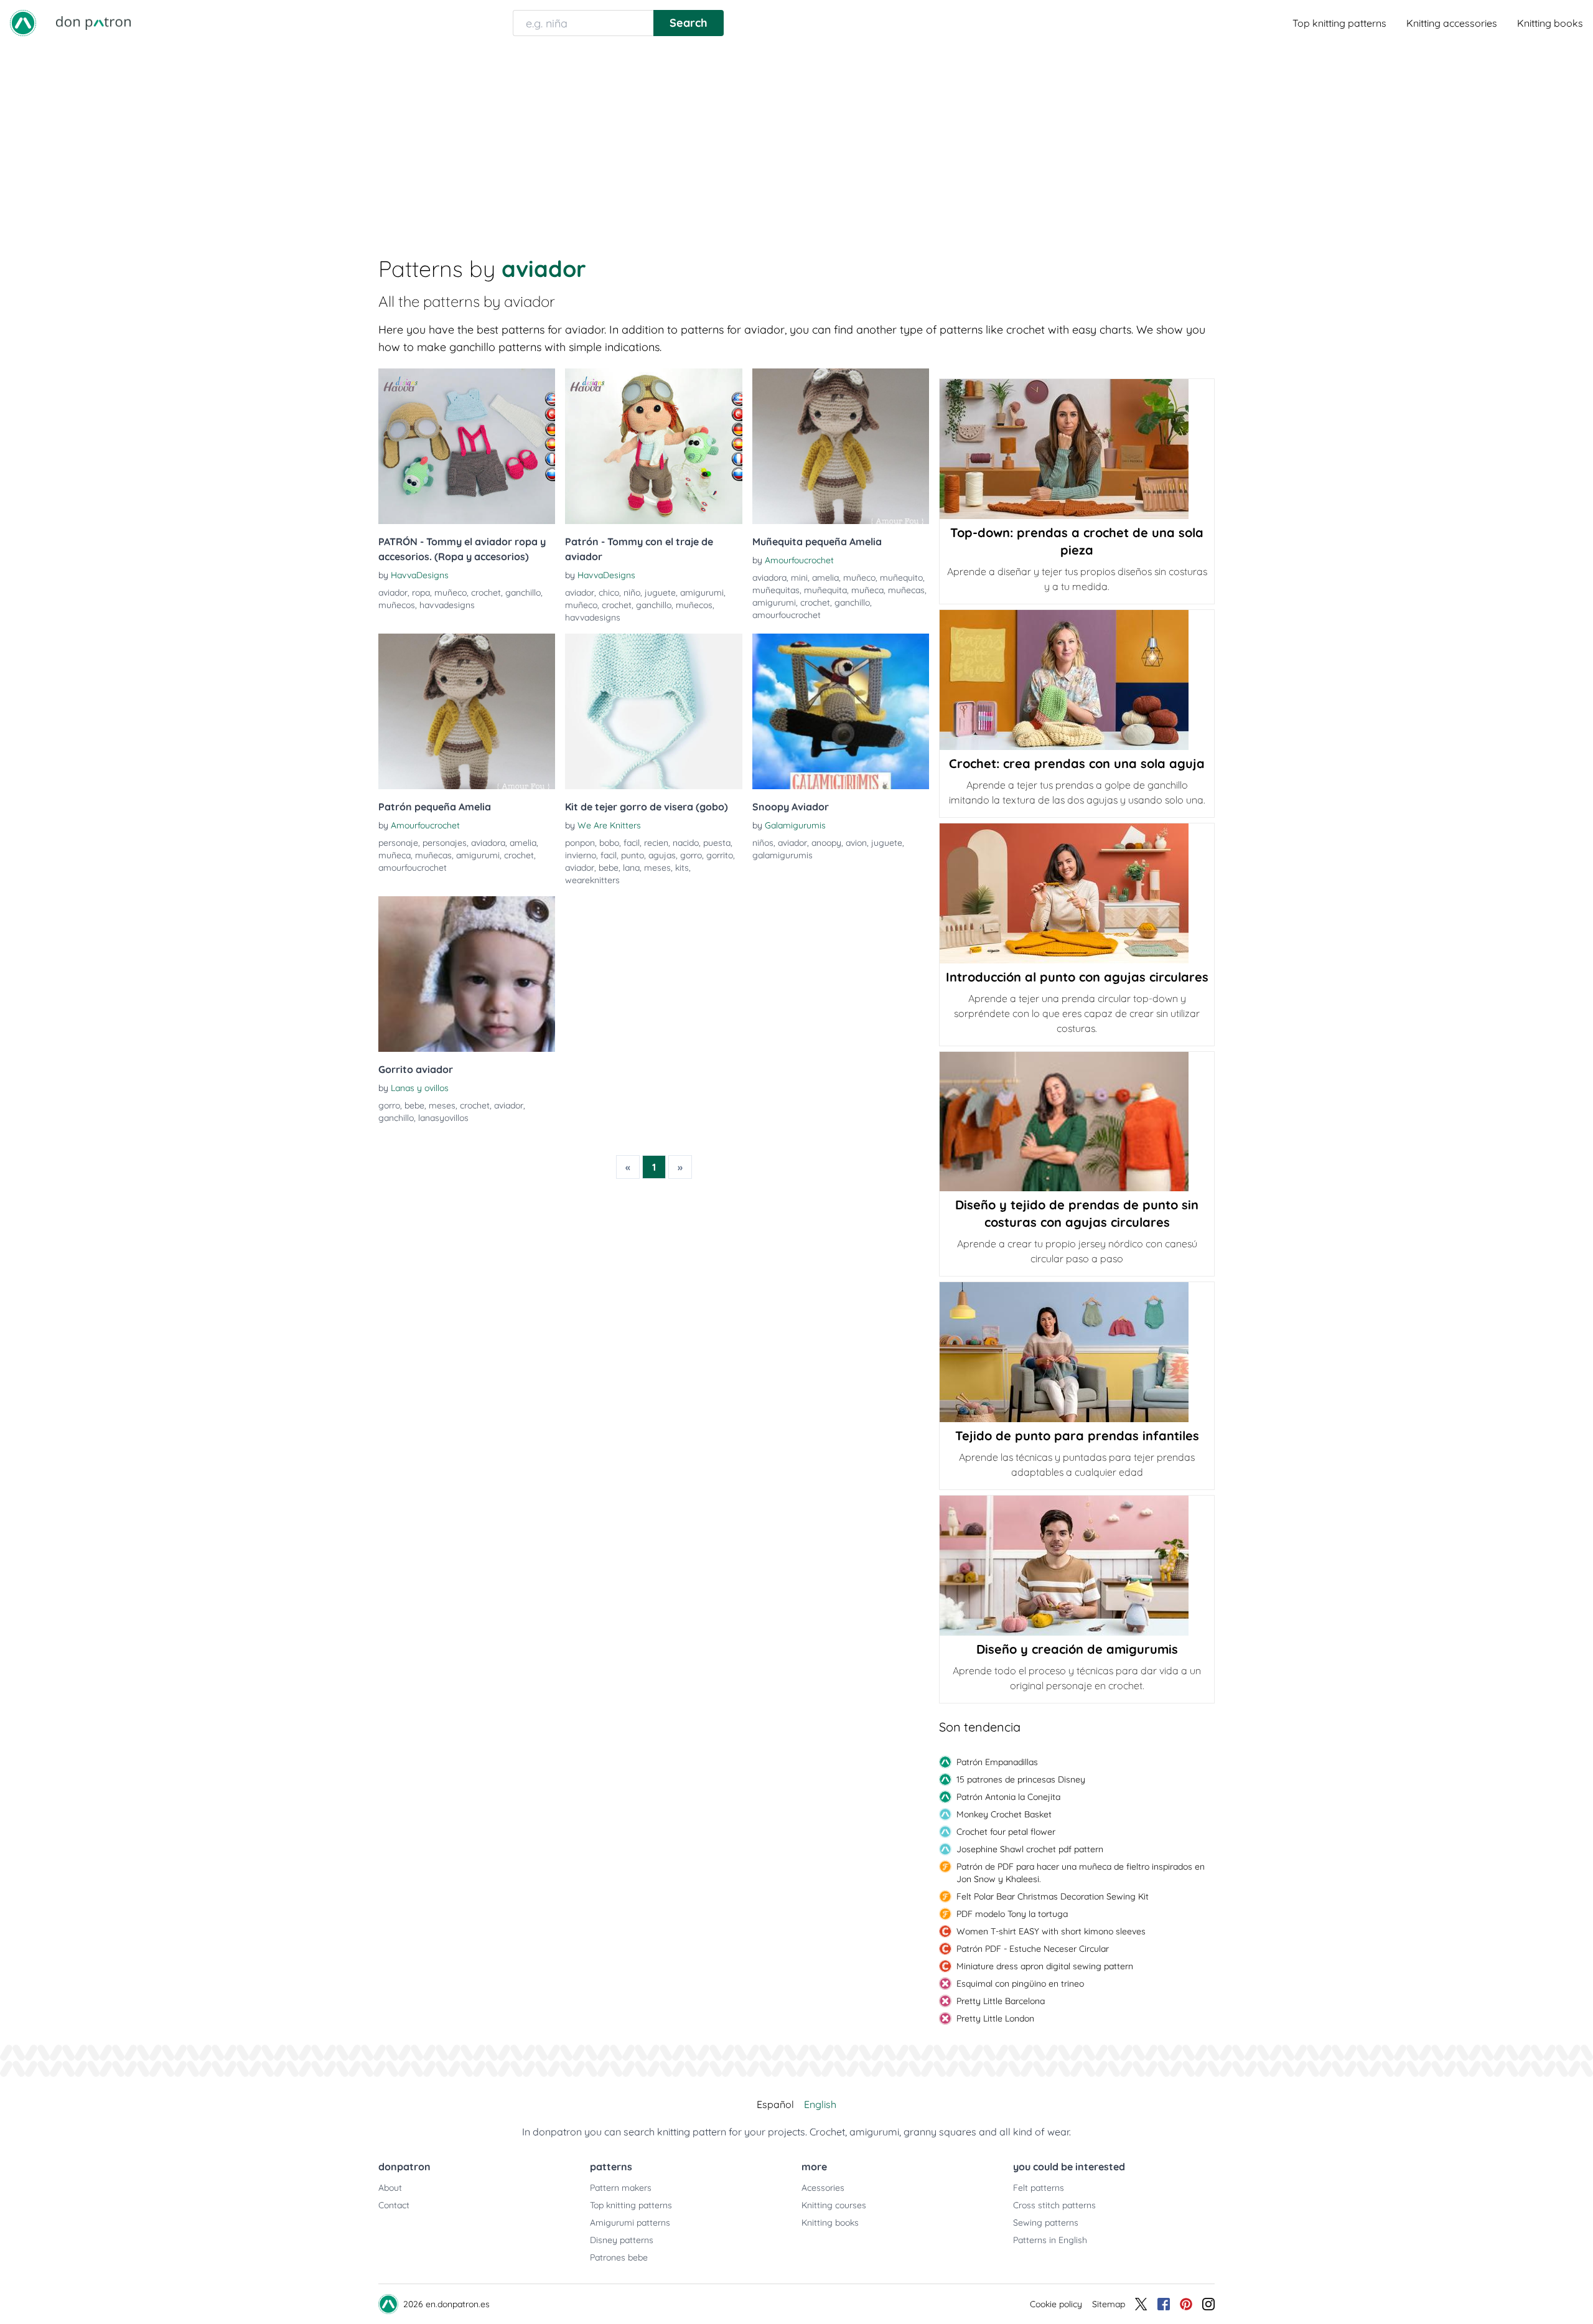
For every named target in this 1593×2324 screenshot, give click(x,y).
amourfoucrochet (787, 615)
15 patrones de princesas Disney (1021, 1779)
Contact (394, 2205)
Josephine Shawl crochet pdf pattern (1030, 1849)
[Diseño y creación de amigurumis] (1077, 1566)
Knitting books (1550, 23)
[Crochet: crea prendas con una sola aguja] (1077, 680)
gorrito (720, 855)
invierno (581, 855)
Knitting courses (834, 2205)
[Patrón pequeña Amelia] (467, 711)
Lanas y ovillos (420, 1088)
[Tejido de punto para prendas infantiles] (1077, 1352)
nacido (686, 843)
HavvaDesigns (420, 575)
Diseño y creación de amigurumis (1077, 1649)
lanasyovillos (443, 1118)
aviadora (769, 578)
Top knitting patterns (1339, 23)
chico (609, 593)
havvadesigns (447, 605)
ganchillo (523, 593)
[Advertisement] (796, 139)
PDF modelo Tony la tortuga (1012, 1914)
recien (656, 843)
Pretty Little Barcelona (1001, 2001)
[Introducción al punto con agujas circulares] (1077, 893)
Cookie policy (1056, 2304)
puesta (717, 843)
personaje (398, 843)
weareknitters (592, 880)
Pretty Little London (995, 2018)
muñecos (397, 605)
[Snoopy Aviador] (841, 711)
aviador (393, 593)
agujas (662, 855)
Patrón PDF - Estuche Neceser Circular (1033, 1949)
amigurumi (702, 593)
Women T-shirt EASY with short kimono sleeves (1051, 1931)
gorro (691, 855)
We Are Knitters (609, 825)
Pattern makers (621, 2188)
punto (633, 855)
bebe (609, 868)
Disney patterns (622, 2240)
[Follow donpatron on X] (1141, 2304)
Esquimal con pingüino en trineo (1020, 1984)
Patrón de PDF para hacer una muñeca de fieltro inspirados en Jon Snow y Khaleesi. (1081, 1873)
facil (632, 843)
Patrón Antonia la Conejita (1008, 1797)
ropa (421, 593)
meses (657, 868)
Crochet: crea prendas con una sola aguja (1077, 763)
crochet (486, 593)
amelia (825, 578)
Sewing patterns (1046, 2223)
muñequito (901, 578)
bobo (609, 843)
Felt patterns (1039, 2188)
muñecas (906, 590)
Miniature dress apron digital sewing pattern (1045, 1966)
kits (682, 868)
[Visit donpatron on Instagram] (1208, 2304)
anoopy (826, 843)
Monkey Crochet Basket (1004, 1814)
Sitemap (1109, 2304)
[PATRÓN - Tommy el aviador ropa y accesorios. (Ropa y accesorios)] (467, 446)
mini (799, 578)
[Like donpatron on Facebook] (1164, 2304)
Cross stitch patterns (1054, 2205)
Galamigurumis (795, 825)
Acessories (823, 2188)
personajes (445, 843)
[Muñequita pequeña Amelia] (841, 446)
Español (775, 2104)
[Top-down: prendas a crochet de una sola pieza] (1077, 449)
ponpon (580, 843)
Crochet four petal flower (1006, 1832)
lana (631, 868)
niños (763, 843)
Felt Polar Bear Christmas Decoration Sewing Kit (1053, 1896)
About (390, 2188)
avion (856, 843)
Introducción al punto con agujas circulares (1077, 977)
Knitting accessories (1452, 23)
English (820, 2104)
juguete (660, 593)
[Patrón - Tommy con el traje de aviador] (653, 446)
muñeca (867, 590)
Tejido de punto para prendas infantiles (1077, 1436)
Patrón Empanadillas (997, 1762)
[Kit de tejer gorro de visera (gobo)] (653, 711)
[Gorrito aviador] (467, 974)
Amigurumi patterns (630, 2223)
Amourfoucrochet (799, 560)
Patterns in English (1050, 2240)
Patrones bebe (619, 2257)
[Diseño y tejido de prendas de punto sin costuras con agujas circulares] (1077, 1122)
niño (632, 593)
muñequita (825, 590)
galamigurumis (782, 855)
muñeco (451, 593)
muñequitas (776, 590)
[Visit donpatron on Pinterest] (1186, 2304)
